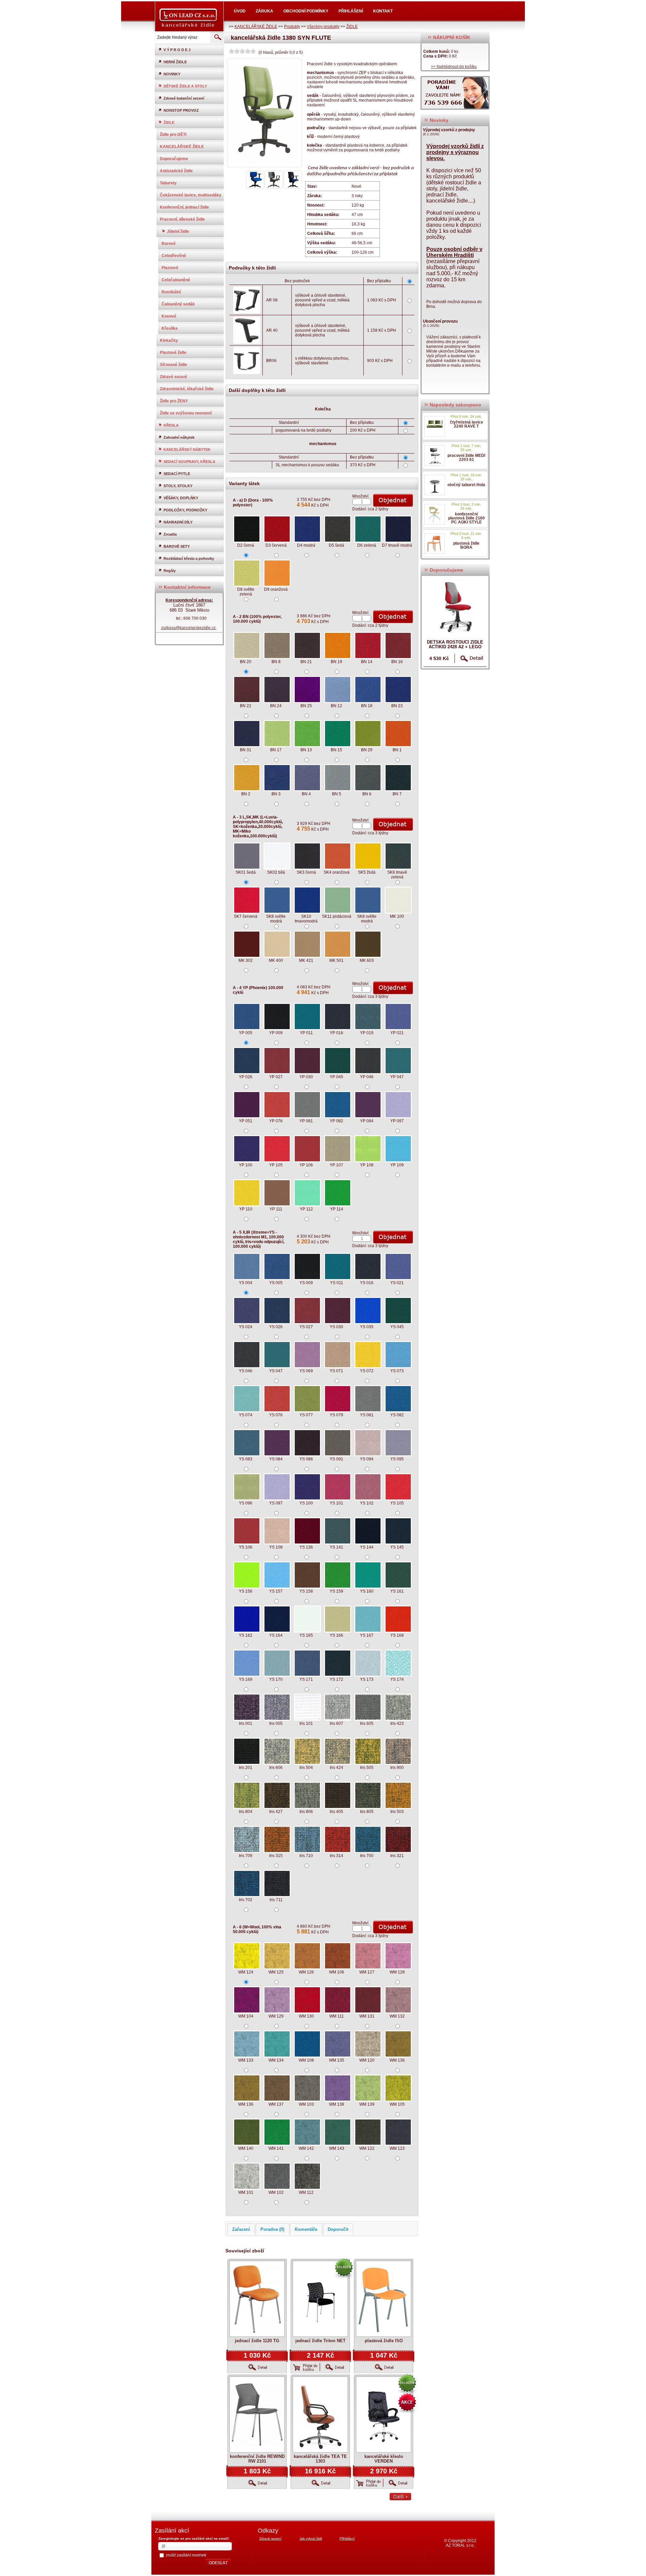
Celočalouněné (176, 280)
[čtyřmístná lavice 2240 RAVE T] (435, 426)
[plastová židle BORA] (435, 543)
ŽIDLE (352, 27)
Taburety (168, 183)
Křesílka (170, 328)
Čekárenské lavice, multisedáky (191, 195)
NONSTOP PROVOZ (181, 110)
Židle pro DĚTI (173, 135)
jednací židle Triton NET (320, 2341)
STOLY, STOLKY (178, 486)
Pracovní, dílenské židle (182, 219)
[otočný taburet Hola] (435, 485)
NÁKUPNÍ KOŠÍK (451, 37)
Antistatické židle (176, 171)
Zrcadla (170, 534)
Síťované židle (173, 365)
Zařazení (241, 2229)
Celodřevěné (174, 256)
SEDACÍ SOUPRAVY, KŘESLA (189, 462)
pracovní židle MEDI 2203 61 (466, 458)
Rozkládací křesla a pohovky (189, 558)
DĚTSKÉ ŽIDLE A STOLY (185, 86)
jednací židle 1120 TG (257, 2341)
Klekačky (169, 340)
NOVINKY (172, 74)
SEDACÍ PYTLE (177, 474)
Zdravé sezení (173, 377)
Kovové (169, 316)
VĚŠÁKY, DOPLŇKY (181, 498)
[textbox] (182, 37)
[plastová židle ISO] (384, 2299)
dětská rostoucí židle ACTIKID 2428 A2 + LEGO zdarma (455, 647)
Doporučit (338, 2229)
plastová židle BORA (466, 545)
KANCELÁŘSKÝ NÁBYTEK (187, 449)
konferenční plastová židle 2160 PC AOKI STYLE (466, 518)
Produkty (292, 27)
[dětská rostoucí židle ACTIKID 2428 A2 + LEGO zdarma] (455, 607)
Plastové (170, 268)
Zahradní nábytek (179, 437)
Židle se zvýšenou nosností (186, 413)
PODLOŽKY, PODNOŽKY (185, 510)
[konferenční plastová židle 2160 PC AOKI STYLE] (435, 514)
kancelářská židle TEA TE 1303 (320, 2459)
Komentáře (306, 2229)
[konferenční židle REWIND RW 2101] (257, 2415)
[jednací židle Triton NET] (320, 2299)
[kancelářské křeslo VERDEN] (384, 2415)
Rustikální (171, 292)
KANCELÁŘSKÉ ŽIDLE (256, 27)
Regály (170, 571)
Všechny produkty (323, 27)
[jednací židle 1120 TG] (257, 2299)
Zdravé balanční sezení (184, 98)
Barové (169, 244)
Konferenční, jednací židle (184, 207)
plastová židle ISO (384, 2341)
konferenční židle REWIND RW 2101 (257, 2459)
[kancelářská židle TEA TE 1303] (320, 2415)
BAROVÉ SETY (177, 546)
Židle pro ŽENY (174, 401)
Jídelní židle (178, 231)
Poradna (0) (272, 2229)
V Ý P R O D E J (177, 50)
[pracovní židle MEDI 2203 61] (435, 456)
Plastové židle (173, 353)
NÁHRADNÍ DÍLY (178, 522)
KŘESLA (171, 425)
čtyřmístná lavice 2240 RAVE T (466, 424)
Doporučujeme (174, 159)
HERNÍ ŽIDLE (175, 62)
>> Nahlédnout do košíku (454, 67)
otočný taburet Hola (466, 485)
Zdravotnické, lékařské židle (187, 389)
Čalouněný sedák (178, 304)
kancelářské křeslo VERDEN (384, 2459)
